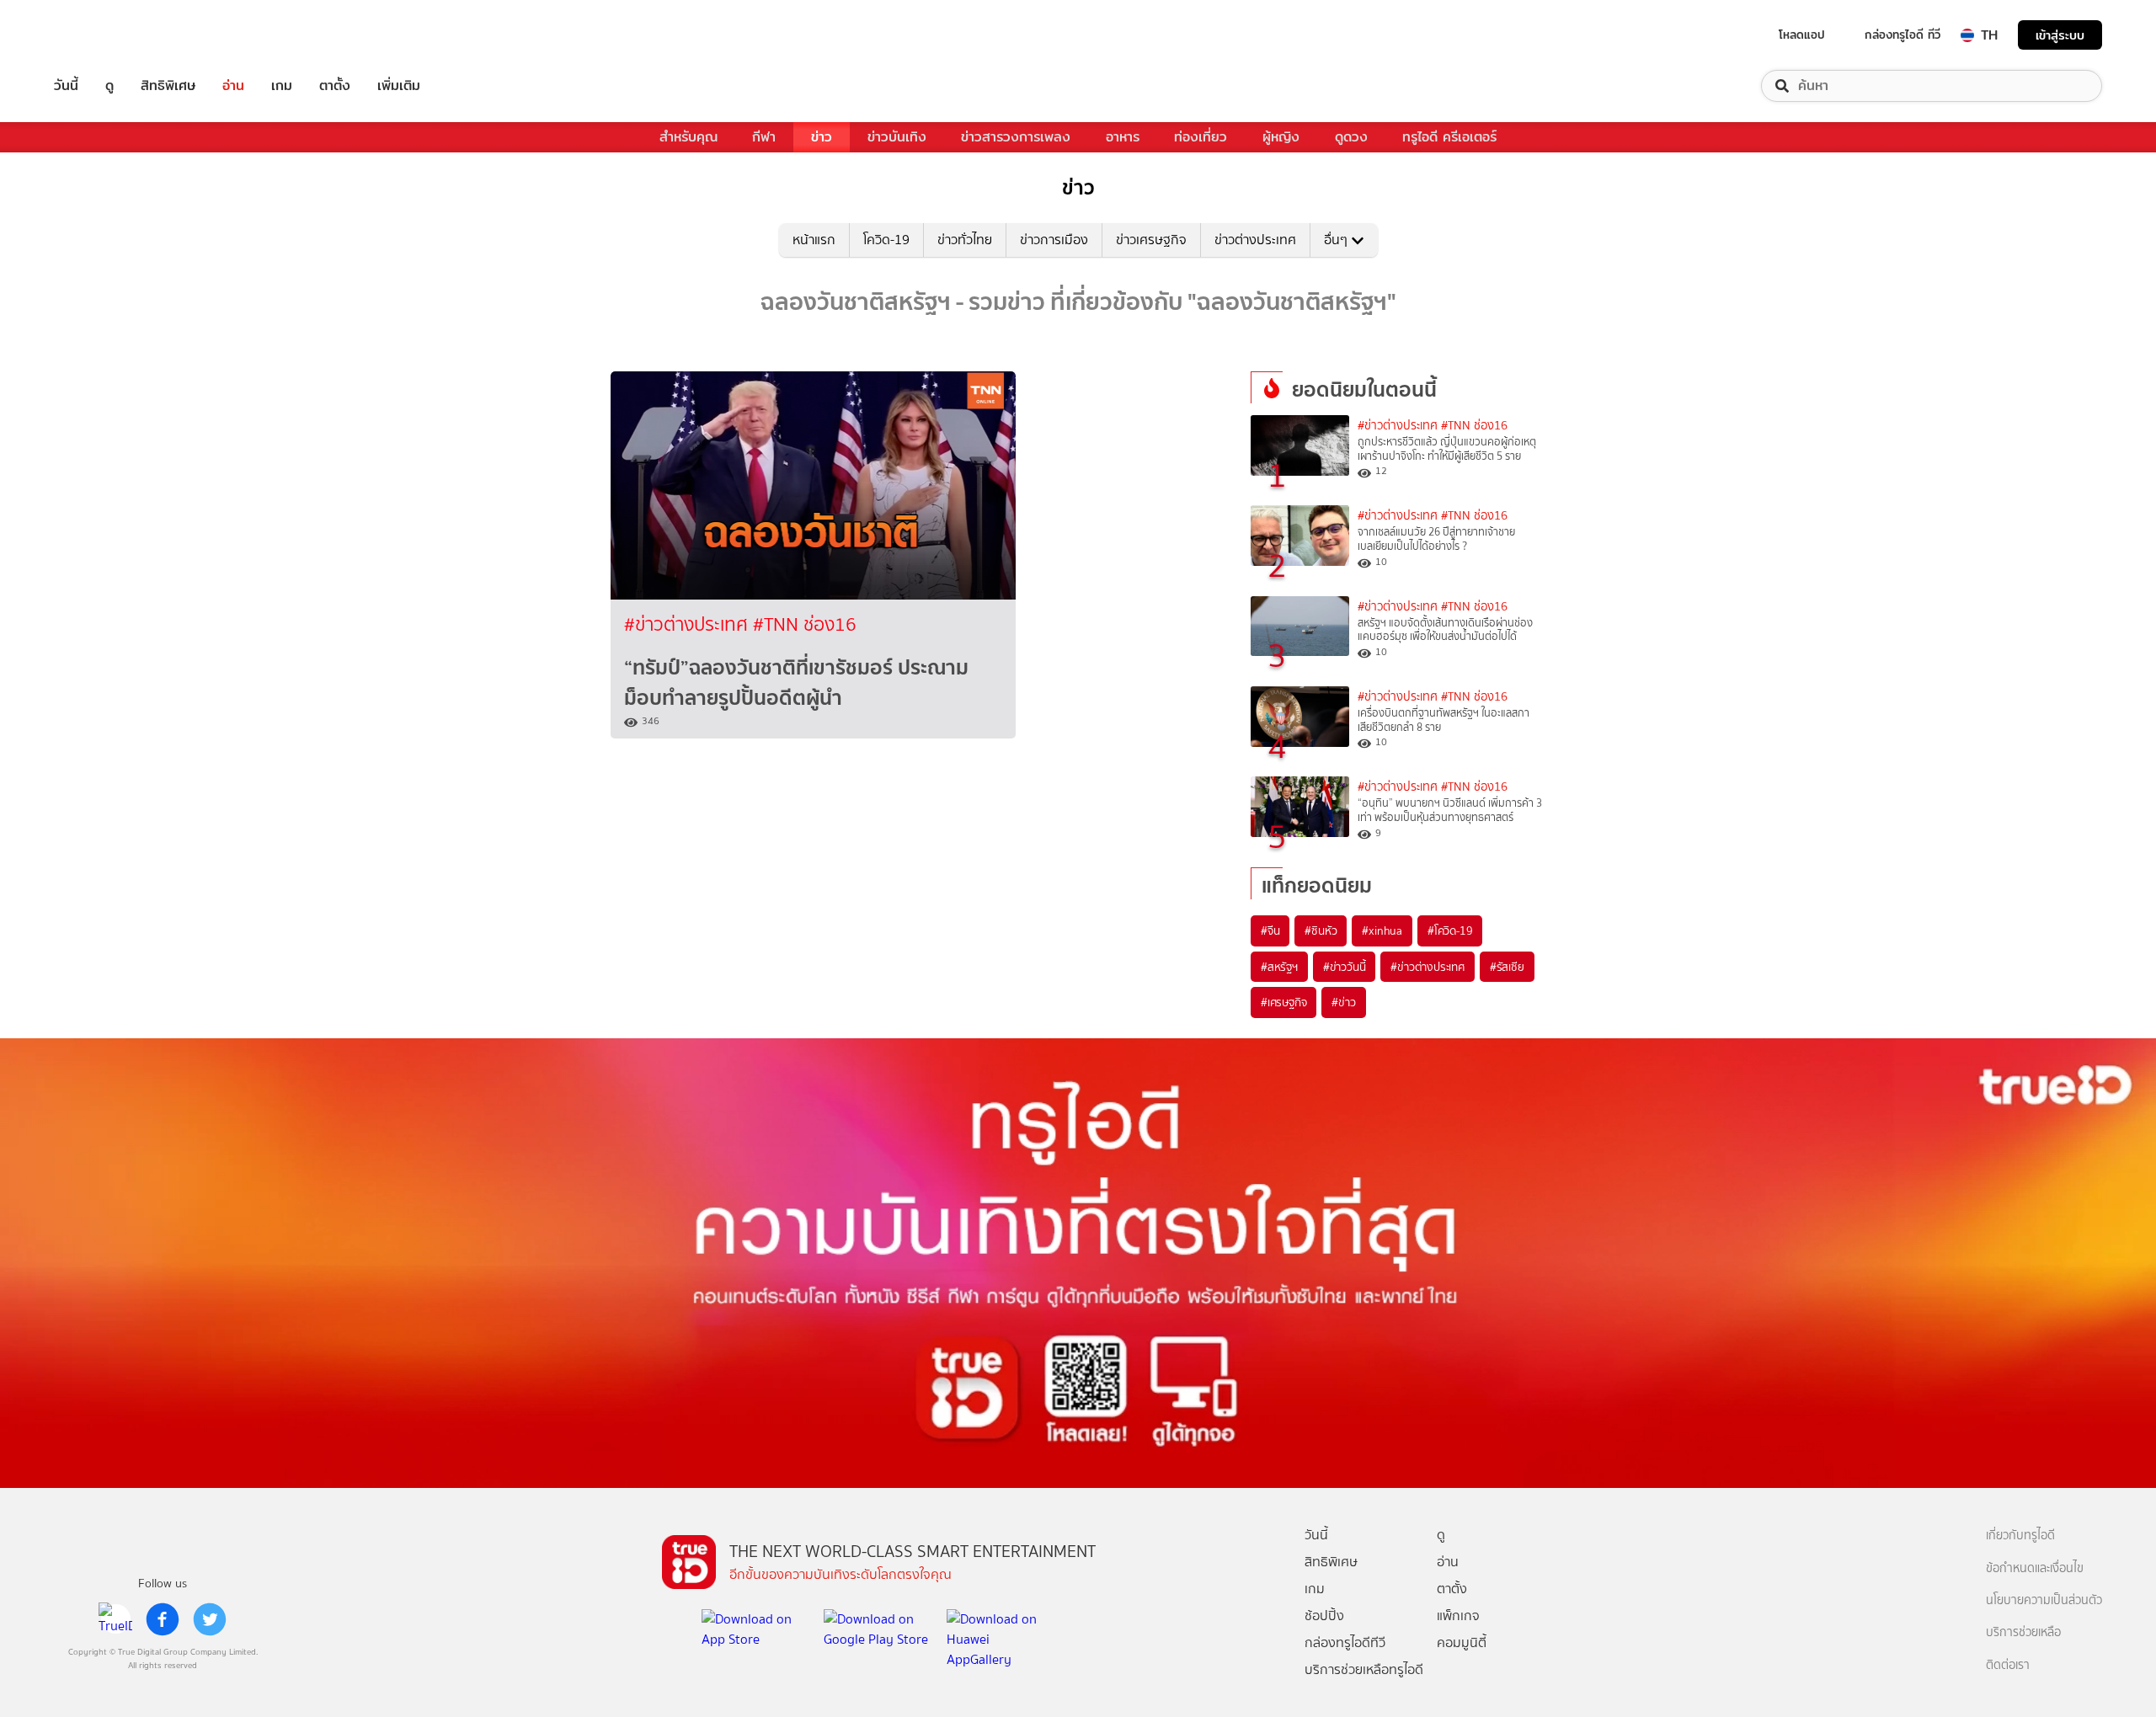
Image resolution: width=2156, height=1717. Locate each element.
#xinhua (1382, 930)
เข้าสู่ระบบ (2060, 35)
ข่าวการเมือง (1054, 240)
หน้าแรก (814, 240)
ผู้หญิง (1281, 137)
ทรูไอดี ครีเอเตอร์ (1449, 137)
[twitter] (210, 1619)
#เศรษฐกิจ (1283, 1002)
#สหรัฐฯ (1279, 967)
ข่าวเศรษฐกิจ (1151, 240)
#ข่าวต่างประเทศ (688, 624)
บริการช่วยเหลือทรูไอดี (1364, 1669)
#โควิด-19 (1450, 930)
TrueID (104, 35)
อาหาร (1123, 137)
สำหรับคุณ (688, 137)
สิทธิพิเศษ (168, 86)
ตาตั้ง (335, 86)
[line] (115, 1619)
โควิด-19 (886, 240)
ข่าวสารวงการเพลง (1016, 137)
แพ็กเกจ (1458, 1616)
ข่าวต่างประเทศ (1255, 240)
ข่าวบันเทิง (897, 137)
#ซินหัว (1321, 930)
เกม (282, 86)
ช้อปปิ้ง (1324, 1616)
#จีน (1270, 930)
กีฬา (764, 137)
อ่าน (233, 86)
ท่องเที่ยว (1201, 137)
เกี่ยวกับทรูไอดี (2020, 1536)
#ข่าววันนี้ (1345, 967)
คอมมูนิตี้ (1462, 1642)
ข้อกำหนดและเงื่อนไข (2035, 1568)
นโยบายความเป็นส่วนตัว (2044, 1600)
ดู (109, 86)
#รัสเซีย (1507, 967)
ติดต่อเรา (2008, 1665)
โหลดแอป (1802, 35)
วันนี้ (66, 86)
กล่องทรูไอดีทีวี (1345, 1642)
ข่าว (822, 137)
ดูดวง (1351, 137)
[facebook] (163, 1619)
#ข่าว (1343, 1002)
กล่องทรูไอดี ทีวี (1903, 35)
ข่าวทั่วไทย (965, 240)
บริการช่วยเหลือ (2023, 1632)
